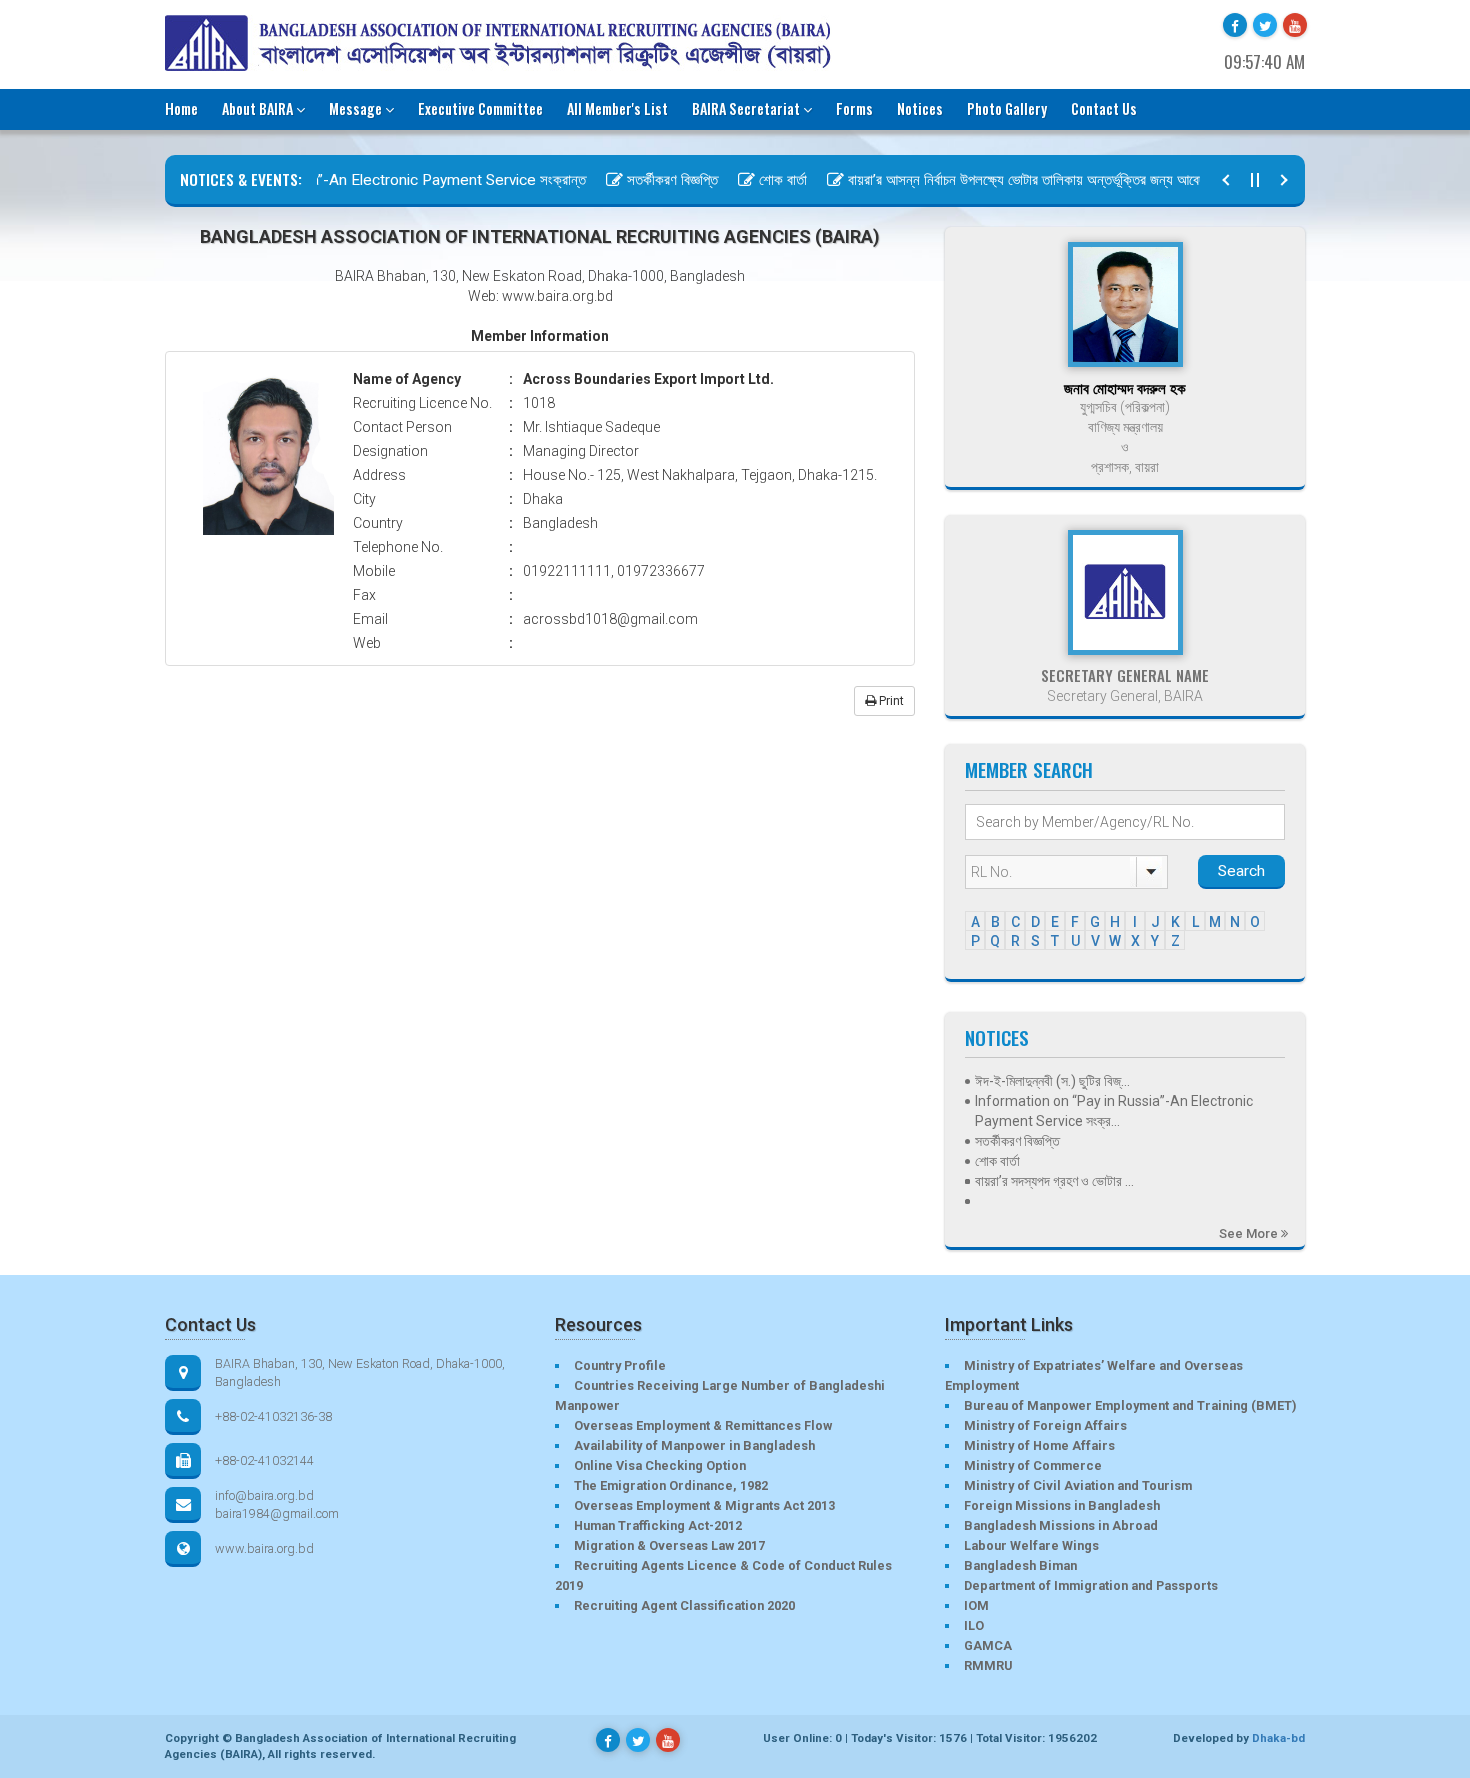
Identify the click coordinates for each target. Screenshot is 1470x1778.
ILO (974, 1625)
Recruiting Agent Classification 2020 (684, 1605)
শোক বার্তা (755, 180)
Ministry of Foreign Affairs (1045, 1425)
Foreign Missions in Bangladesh (1062, 1505)
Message (355, 108)
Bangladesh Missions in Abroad (1061, 1525)
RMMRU (988, 1665)
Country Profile (620, 1365)
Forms (854, 108)
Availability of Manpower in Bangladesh (694, 1445)
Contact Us (1104, 108)
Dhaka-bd (1278, 1738)
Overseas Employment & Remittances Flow (703, 1425)
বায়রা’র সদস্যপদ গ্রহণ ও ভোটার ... (1054, 1181)
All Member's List (617, 108)
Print (890, 701)
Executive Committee (480, 108)
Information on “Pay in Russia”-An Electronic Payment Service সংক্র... (1114, 1111)
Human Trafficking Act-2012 (658, 1525)
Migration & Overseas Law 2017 (669, 1545)
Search (1241, 871)
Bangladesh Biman (1020, 1565)
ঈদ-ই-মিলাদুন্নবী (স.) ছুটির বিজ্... (1052, 1081)
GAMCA (988, 1645)
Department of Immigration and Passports (1091, 1585)
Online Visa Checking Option (660, 1465)
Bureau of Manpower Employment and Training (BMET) (1130, 1405)
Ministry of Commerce (1033, 1465)
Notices (920, 108)
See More (1250, 1233)
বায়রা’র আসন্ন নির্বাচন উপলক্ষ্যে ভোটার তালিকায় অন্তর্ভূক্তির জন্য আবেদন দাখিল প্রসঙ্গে (1035, 180)
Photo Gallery (1007, 108)
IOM (976, 1605)
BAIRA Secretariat (746, 108)
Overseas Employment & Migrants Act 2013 (704, 1505)
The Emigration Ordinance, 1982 (671, 1485)
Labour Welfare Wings (1031, 1545)
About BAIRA (257, 108)
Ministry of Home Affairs (1039, 1445)
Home (181, 108)
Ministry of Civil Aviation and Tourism (1078, 1485)
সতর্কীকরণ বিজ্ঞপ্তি (644, 180)
